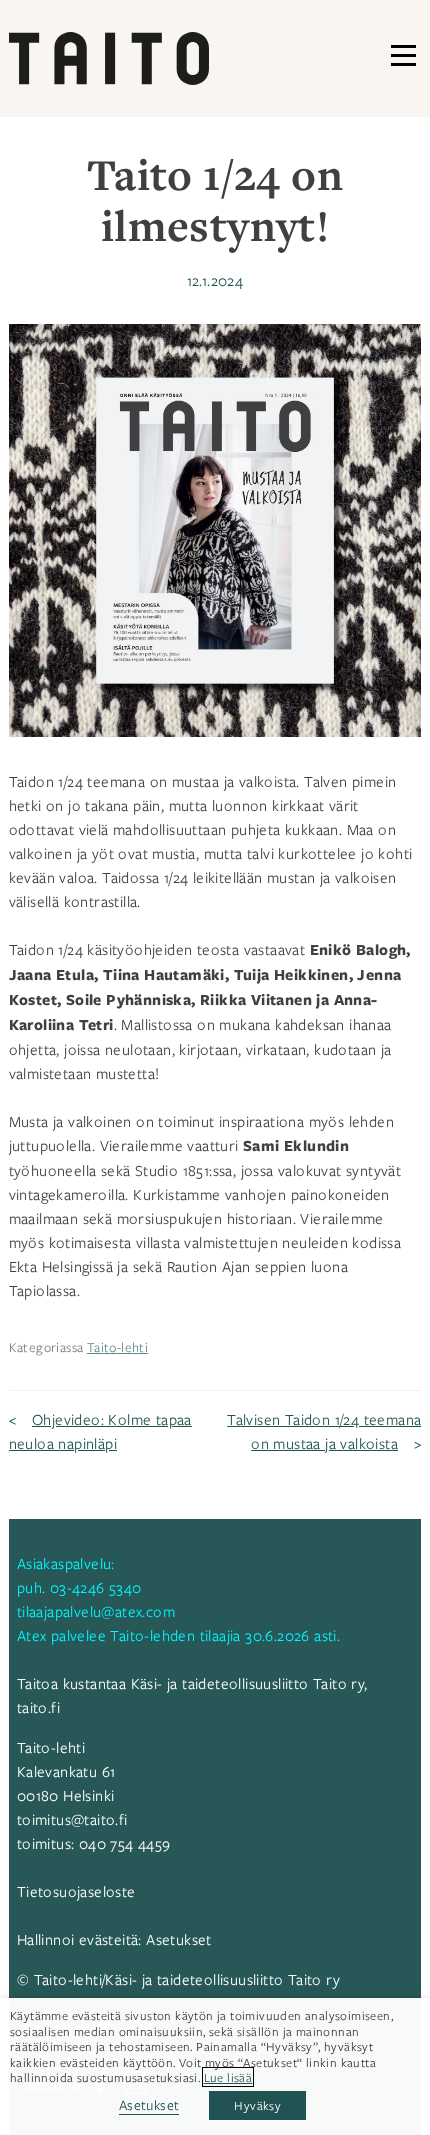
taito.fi (38, 1707)
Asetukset (179, 1939)
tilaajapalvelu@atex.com (96, 1611)
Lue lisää (228, 2077)
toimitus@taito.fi (72, 1819)
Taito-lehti (117, 1347)
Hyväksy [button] (257, 2105)
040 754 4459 (125, 1843)
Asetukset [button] (149, 2104)
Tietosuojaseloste (76, 1891)
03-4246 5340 (96, 1587)
